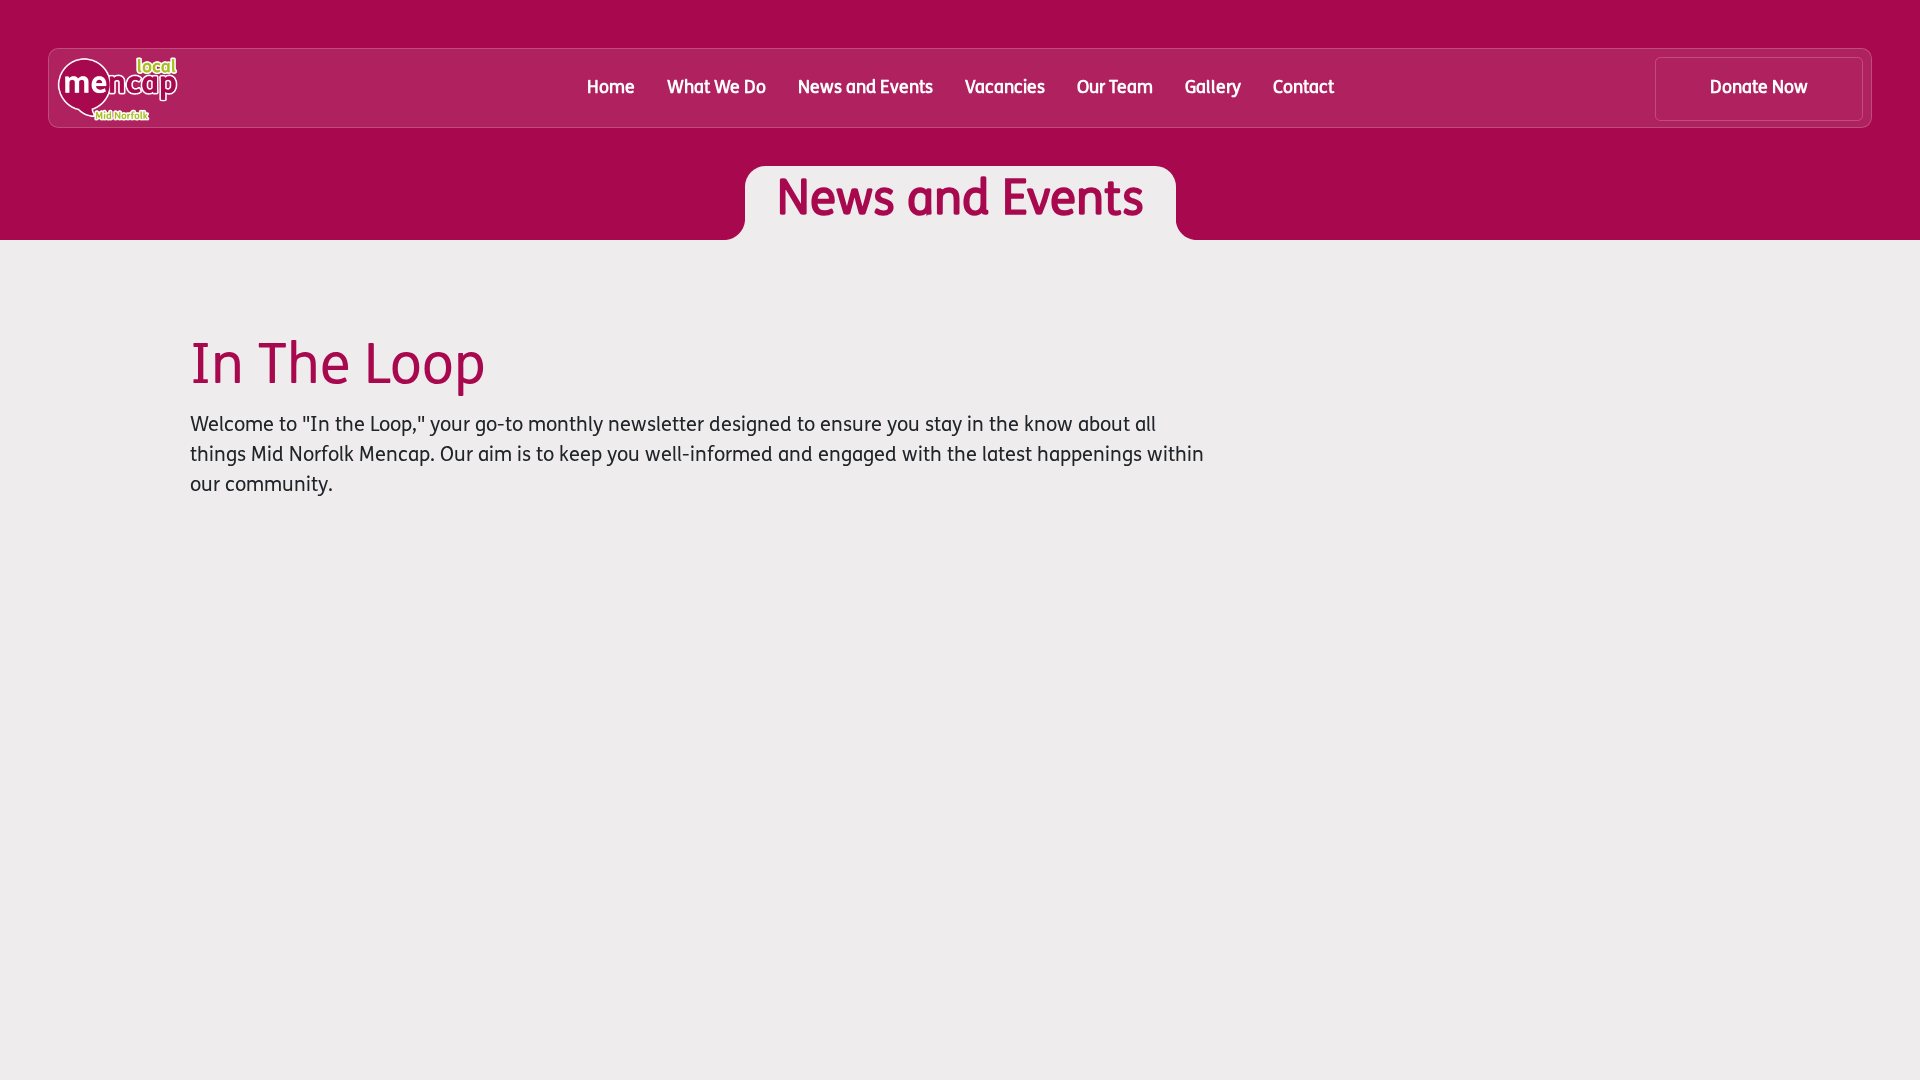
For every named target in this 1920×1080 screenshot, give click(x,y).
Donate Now (1759, 88)
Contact (1303, 88)
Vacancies (1005, 88)
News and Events (865, 88)
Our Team (1115, 88)
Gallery (1213, 88)
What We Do (716, 88)
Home (611, 88)
